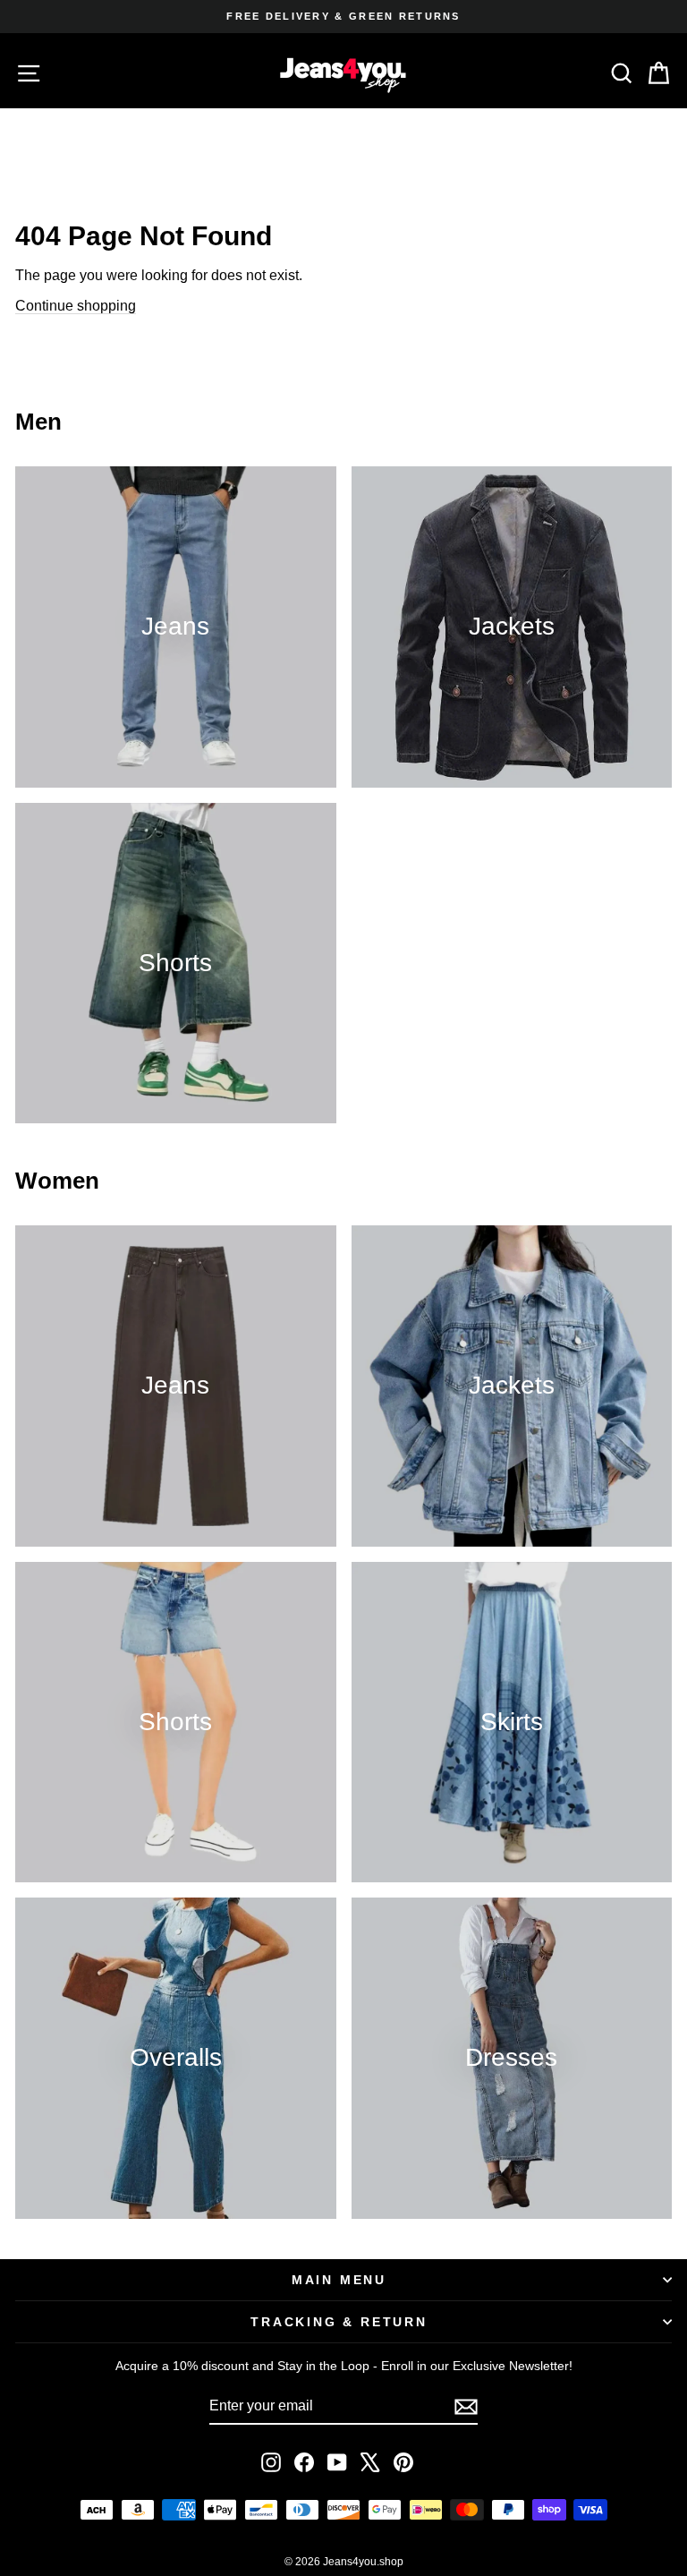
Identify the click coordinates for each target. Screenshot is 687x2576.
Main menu (339, 2280)
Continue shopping (76, 306)
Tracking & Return (339, 2322)
